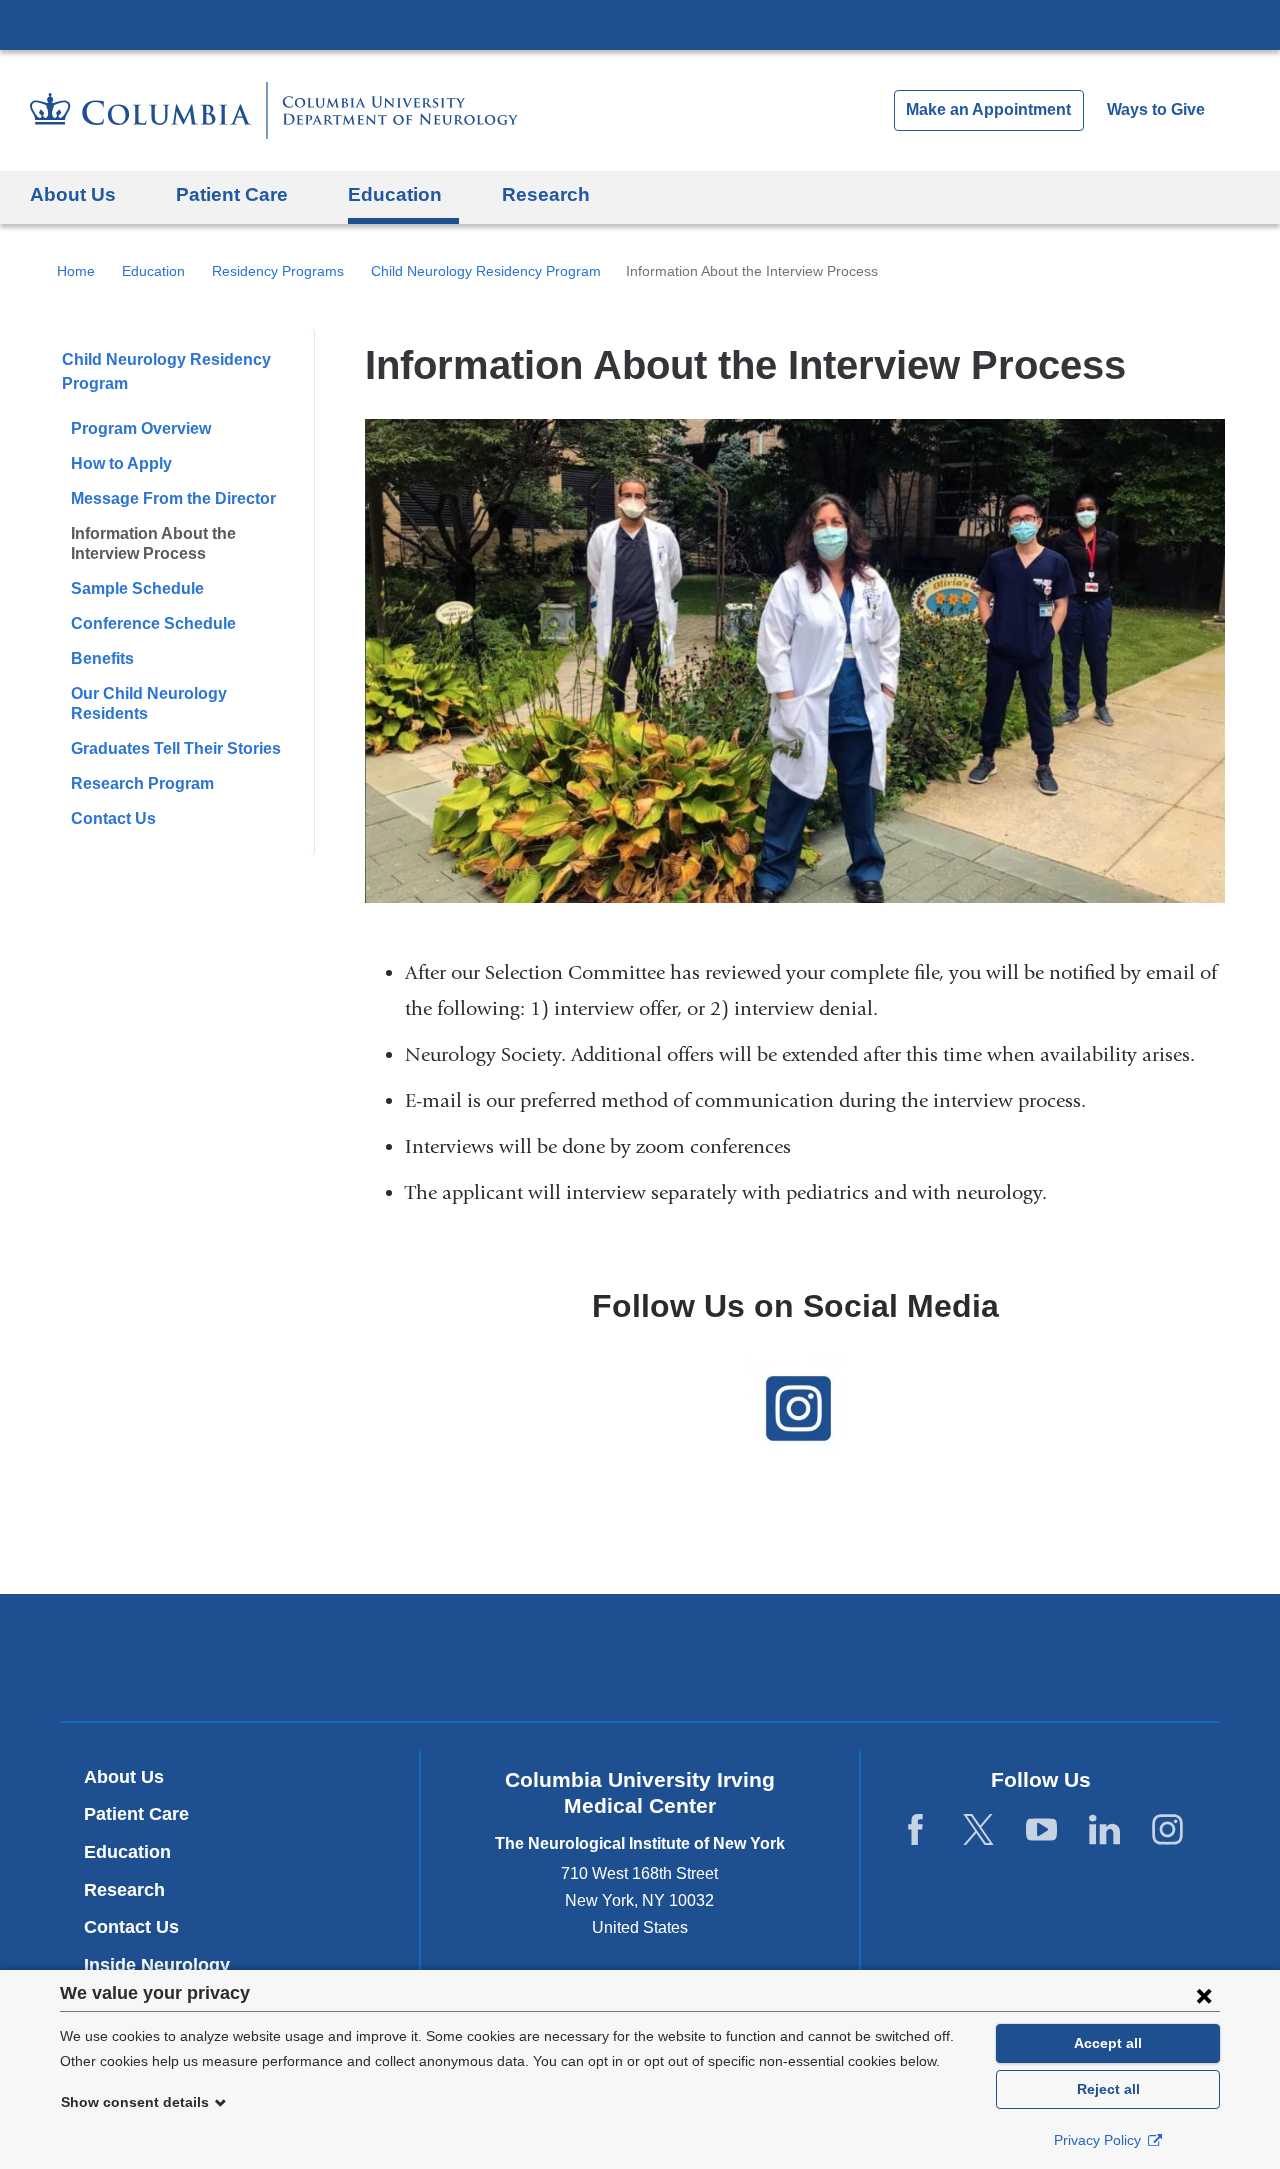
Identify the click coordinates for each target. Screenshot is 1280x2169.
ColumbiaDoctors (928, 1656)
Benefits (102, 658)
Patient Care (136, 1814)
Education (153, 271)
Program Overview (141, 428)
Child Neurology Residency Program (486, 271)
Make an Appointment (988, 109)
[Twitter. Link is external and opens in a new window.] (978, 1830)
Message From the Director (173, 498)
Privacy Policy (1099, 2140)
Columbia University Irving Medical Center (640, 24)
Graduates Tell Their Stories (176, 748)
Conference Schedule (153, 623)
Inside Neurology (164, 1965)
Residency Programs (278, 271)
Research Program (142, 783)
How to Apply (121, 463)
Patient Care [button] (232, 194)
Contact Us (113, 818)
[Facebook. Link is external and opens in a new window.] (915, 1830)
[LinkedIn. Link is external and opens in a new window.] (1104, 1830)
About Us (124, 1777)
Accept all (1108, 2043)
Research (124, 1890)
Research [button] (546, 194)
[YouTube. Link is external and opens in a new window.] (1041, 1830)
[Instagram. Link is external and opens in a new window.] (1167, 1830)
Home (76, 271)
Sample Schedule (137, 588)
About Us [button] (73, 194)
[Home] (274, 110)
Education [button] (395, 194)
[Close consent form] (1204, 1995)
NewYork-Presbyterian (640, 1662)
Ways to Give (1156, 109)
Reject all (1108, 2089)
